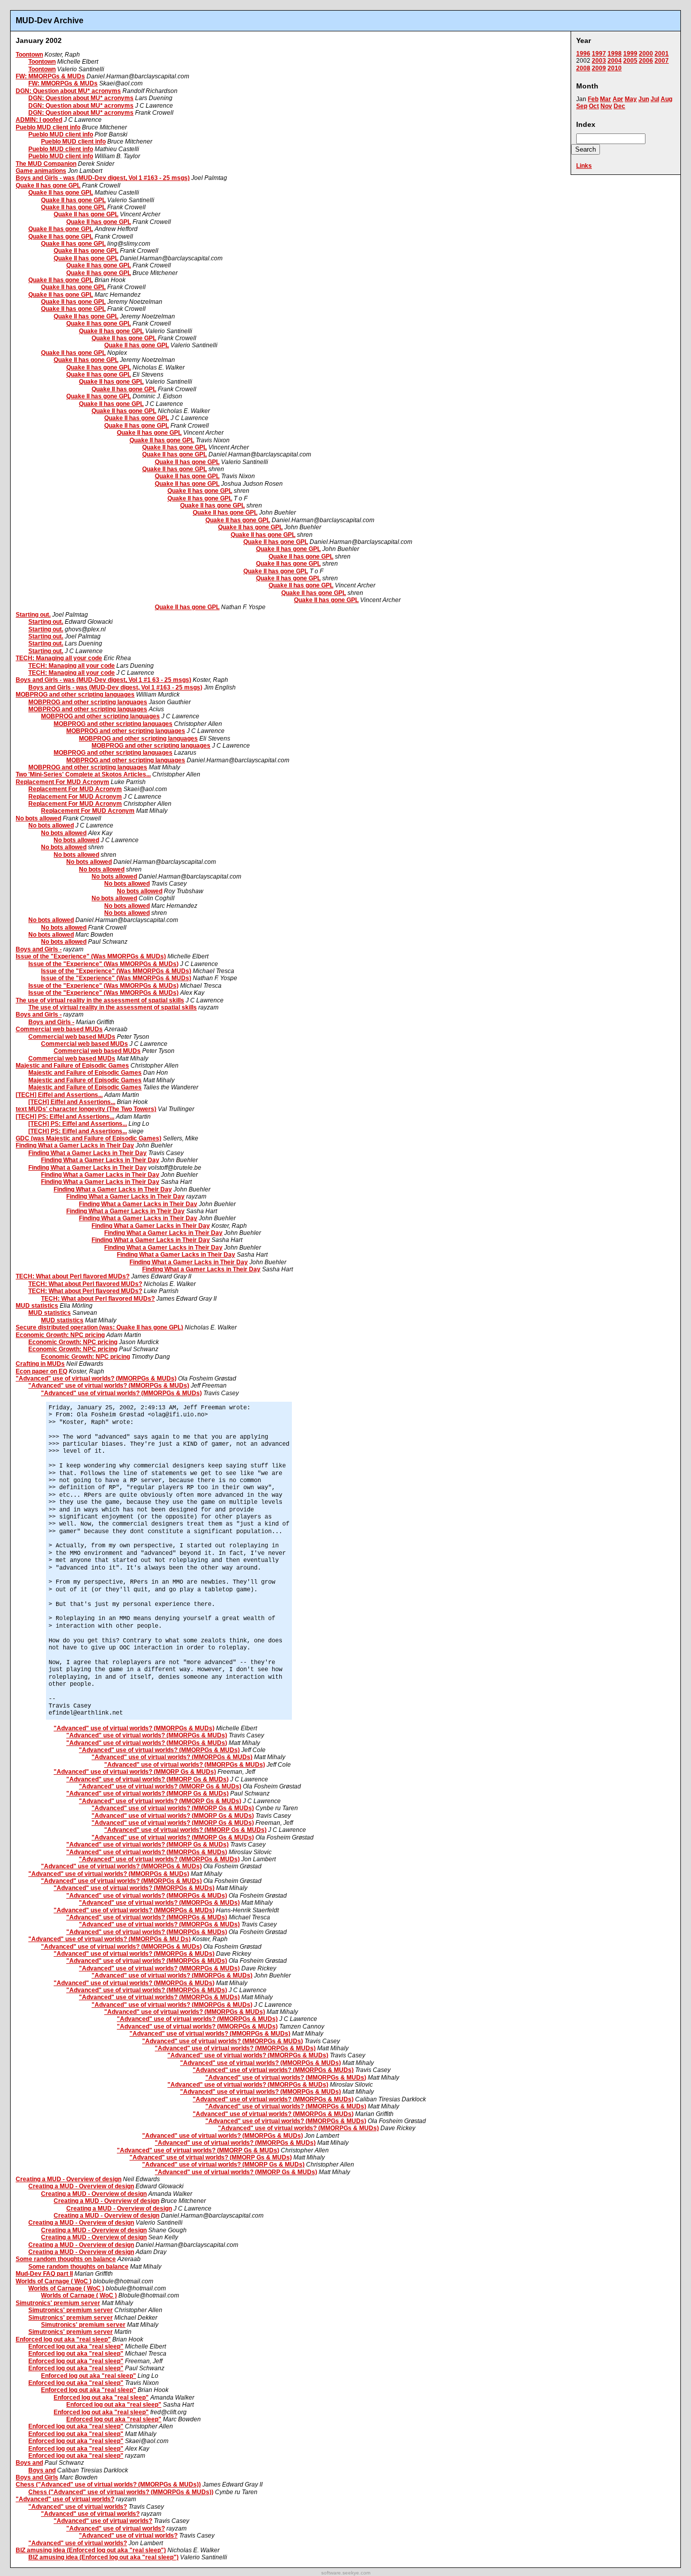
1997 (599, 54)
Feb (593, 99)
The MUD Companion (46, 164)
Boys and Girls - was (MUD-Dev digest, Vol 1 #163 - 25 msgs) (103, 178)
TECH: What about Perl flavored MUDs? (73, 1276)
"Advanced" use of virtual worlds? (65, 2499)
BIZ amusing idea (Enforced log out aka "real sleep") (91, 2550)
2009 (599, 68)
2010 (615, 68)
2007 (662, 61)
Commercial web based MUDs (59, 1029)
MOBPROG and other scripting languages (75, 695)
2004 (615, 61)
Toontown (29, 55)
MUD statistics (37, 1306)
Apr (618, 99)
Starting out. (33, 615)
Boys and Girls (37, 2477)
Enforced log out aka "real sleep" (63, 2339)
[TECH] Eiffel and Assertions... (59, 1095)
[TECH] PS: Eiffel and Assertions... (65, 1117)
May (631, 99)
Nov (606, 106)
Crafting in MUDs (40, 1364)
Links (584, 166)
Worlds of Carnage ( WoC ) (54, 2281)
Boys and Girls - (39, 949)
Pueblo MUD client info (48, 127)
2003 (599, 61)
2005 (630, 61)
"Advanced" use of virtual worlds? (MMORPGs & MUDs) (96, 1378)
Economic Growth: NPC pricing (60, 1335)
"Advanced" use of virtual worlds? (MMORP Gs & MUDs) (135, 1772)
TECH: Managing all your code (59, 658)
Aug (666, 99)
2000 (646, 54)
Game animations (41, 171)
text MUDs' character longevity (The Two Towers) (86, 1109)
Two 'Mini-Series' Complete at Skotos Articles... (83, 774)
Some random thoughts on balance (66, 2259)
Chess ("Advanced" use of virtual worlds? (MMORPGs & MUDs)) (108, 2485)
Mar (606, 99)
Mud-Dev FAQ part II (44, 2274)
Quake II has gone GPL (48, 186)
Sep (582, 106)
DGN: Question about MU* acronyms (68, 91)
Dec (619, 106)
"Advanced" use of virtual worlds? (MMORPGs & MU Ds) (110, 1939)
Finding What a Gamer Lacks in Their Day (75, 1145)
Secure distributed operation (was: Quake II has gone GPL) (99, 1327)
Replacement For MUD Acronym (62, 782)
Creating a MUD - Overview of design (69, 2179)
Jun (644, 99)
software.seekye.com (346, 2573)
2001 (662, 54)
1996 (583, 54)
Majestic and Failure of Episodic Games (72, 1066)
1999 (630, 54)
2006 (646, 61)
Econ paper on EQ (41, 1371)
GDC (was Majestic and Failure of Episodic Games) (89, 1138)
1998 (615, 54)
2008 (583, 68)
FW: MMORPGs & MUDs (50, 76)
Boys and (29, 2463)
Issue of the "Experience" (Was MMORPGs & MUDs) (91, 956)
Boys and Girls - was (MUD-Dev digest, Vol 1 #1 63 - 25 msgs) (103, 680)
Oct (594, 106)
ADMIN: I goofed (39, 120)
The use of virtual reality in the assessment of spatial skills (100, 1000)
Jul (655, 99)
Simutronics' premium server (58, 2303)
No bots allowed (38, 818)
